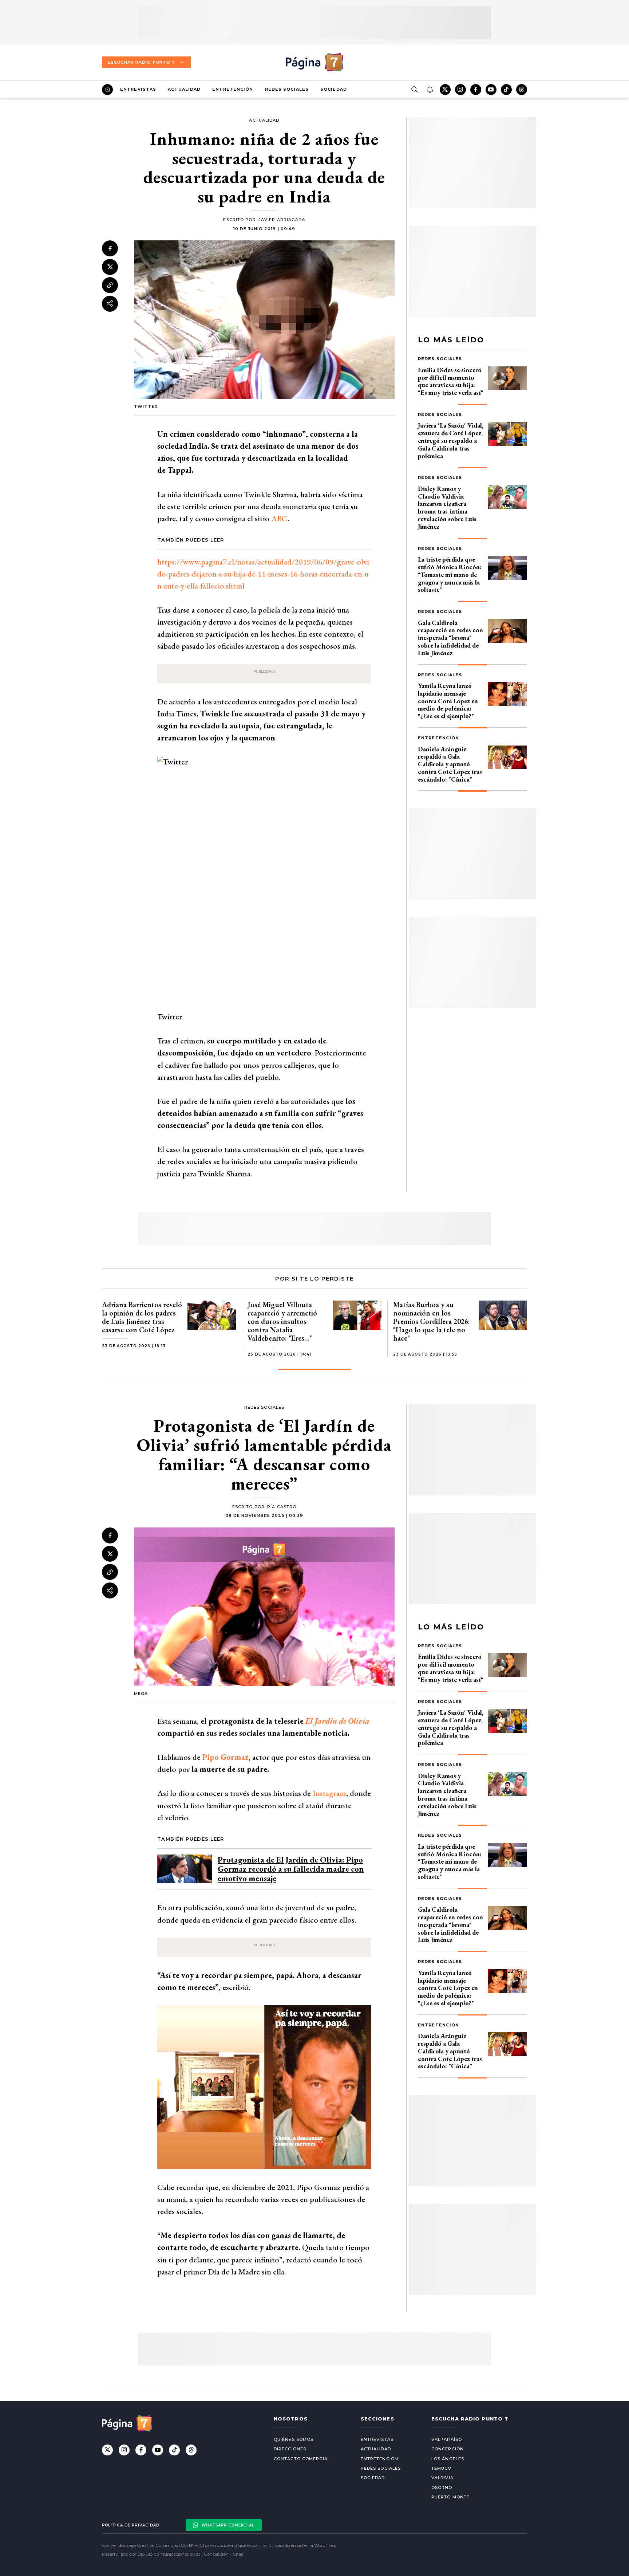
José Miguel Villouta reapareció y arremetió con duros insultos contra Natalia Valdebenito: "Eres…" (282, 1321)
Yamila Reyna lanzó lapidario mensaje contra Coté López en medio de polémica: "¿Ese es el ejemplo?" (448, 701)
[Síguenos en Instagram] (460, 90)
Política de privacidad (131, 2525)
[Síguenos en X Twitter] (445, 90)
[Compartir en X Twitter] (110, 267)
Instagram (329, 1793)
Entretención (233, 89)
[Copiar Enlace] (110, 285)
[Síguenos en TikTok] (506, 90)
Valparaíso (447, 2439)
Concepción (448, 2449)
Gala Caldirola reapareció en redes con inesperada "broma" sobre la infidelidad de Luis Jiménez (450, 638)
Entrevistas (138, 89)
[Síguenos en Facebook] (476, 90)
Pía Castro (282, 1507)
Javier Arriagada (282, 220)
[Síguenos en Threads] (522, 90)
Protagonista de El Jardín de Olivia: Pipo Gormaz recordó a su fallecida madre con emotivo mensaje (291, 1869)
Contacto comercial (302, 2459)
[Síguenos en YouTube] (491, 90)
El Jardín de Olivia (337, 1721)
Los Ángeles (448, 2459)
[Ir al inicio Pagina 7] (314, 62)
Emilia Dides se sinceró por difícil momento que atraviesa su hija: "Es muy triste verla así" (451, 381)
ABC (279, 518)
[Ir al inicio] (107, 90)
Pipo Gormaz (226, 1757)
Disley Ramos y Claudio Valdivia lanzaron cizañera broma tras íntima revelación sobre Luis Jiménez (447, 508)
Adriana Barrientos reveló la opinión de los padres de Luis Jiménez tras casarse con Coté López (142, 1317)
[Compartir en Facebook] (110, 248)
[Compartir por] (110, 303)
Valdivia (442, 2478)
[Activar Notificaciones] (430, 90)
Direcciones (290, 2449)
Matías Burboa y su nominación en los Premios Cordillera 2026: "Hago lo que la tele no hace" (432, 1321)
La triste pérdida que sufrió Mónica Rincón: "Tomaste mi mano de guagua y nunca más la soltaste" (450, 574)
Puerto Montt (450, 2497)
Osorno (442, 2487)
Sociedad (334, 89)
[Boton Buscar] (414, 90)
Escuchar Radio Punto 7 (141, 62)
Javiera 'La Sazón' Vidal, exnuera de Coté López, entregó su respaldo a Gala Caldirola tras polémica (451, 440)
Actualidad (184, 89)
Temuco (442, 2468)
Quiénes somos (294, 2439)
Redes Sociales (287, 89)
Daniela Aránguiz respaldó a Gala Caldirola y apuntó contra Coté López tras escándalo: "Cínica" (450, 764)
